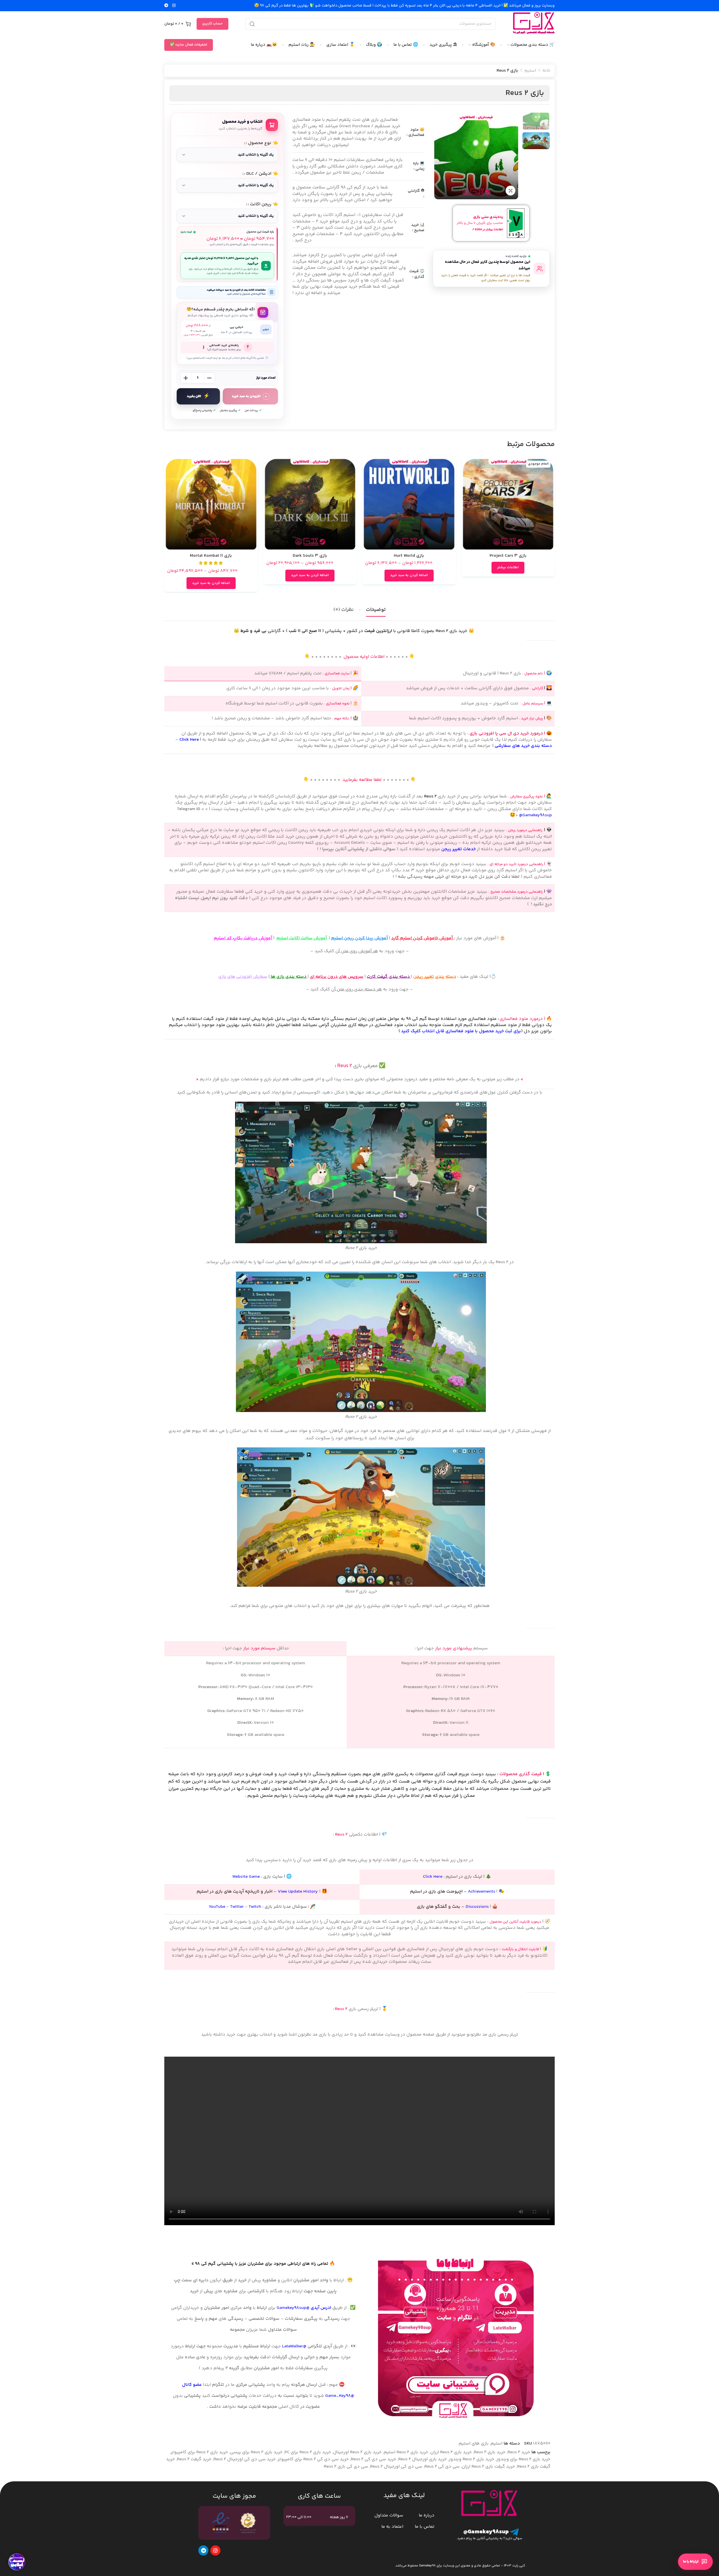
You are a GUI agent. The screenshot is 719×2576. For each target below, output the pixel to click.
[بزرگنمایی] (510, 191)
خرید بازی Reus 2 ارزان (451, 2452)
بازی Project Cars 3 (508, 556)
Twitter (237, 1907)
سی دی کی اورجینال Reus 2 (396, 2467)
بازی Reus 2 (525, 93)
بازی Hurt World (409, 556)
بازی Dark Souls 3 (310, 556)
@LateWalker (294, 2346)
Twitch (255, 1907)
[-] (210, 378)
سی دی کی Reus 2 (442, 2467)
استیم (530, 71)
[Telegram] (203, 2550)
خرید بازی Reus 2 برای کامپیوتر (199, 2452)
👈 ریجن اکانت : (263, 204)
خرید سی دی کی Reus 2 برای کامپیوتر (313, 2459)
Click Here (189, 740)
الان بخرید (194, 396)
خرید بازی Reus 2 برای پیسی (256, 2452)
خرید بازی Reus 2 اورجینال (357, 2452)
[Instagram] (215, 2550)
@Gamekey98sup (535, 815)
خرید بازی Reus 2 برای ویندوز (523, 2459)
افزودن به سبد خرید (246, 396)
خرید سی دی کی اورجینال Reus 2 (245, 2459)
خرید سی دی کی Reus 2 (374, 2459)
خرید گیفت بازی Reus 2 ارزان (488, 2467)
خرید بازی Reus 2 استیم (406, 2452)
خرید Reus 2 (519, 2452)
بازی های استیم (474, 2444)
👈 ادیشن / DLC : (261, 174)
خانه (546, 71)
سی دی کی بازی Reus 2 (346, 2467)
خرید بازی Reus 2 (490, 2452)
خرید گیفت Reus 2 (194, 2459)
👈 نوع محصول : (262, 143)
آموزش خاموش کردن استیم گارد (423, 938)
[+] (186, 378)
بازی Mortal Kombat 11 (211, 556)
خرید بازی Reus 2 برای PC (308, 2452)
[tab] (376, 610)
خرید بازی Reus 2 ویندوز (472, 2459)
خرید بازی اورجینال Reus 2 (423, 2459)
